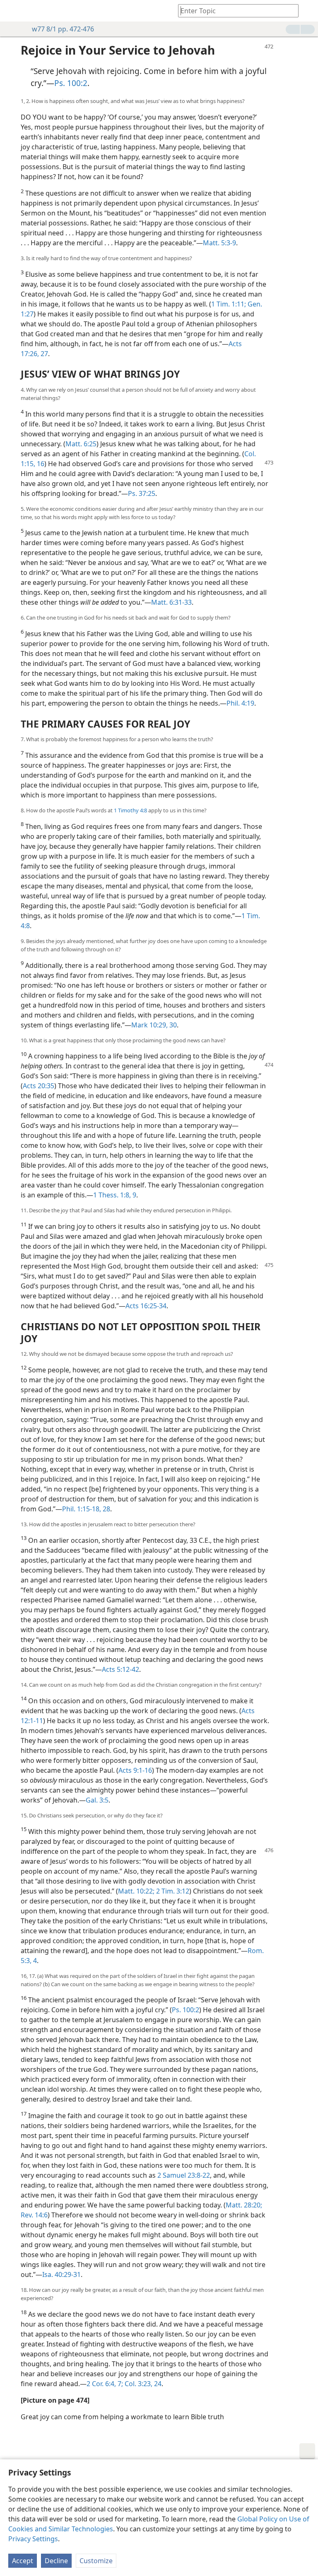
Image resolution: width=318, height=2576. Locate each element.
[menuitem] (12, 11)
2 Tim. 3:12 (172, 1891)
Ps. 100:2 (71, 83)
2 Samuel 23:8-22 (184, 2175)
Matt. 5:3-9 (219, 243)
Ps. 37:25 (142, 493)
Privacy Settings (33, 2539)
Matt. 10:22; (136, 1891)
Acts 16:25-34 (146, 1306)
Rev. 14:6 (34, 2215)
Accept (23, 2561)
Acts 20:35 (39, 1086)
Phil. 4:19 (240, 703)
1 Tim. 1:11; (229, 304)
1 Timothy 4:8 (130, 810)
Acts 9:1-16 (135, 1770)
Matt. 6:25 (81, 444)
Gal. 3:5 (97, 1800)
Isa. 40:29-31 (61, 2274)
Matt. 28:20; (244, 2205)
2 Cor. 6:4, (101, 2384)
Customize (96, 2561)
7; (119, 2384)
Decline (56, 2561)
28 (106, 1509)
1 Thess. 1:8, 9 (115, 1195)
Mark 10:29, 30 (154, 1025)
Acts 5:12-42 (120, 1669)
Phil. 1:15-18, (82, 1509)
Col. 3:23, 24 (142, 2384)
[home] (12, 11)
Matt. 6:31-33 (171, 602)
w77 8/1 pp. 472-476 (63, 29)
